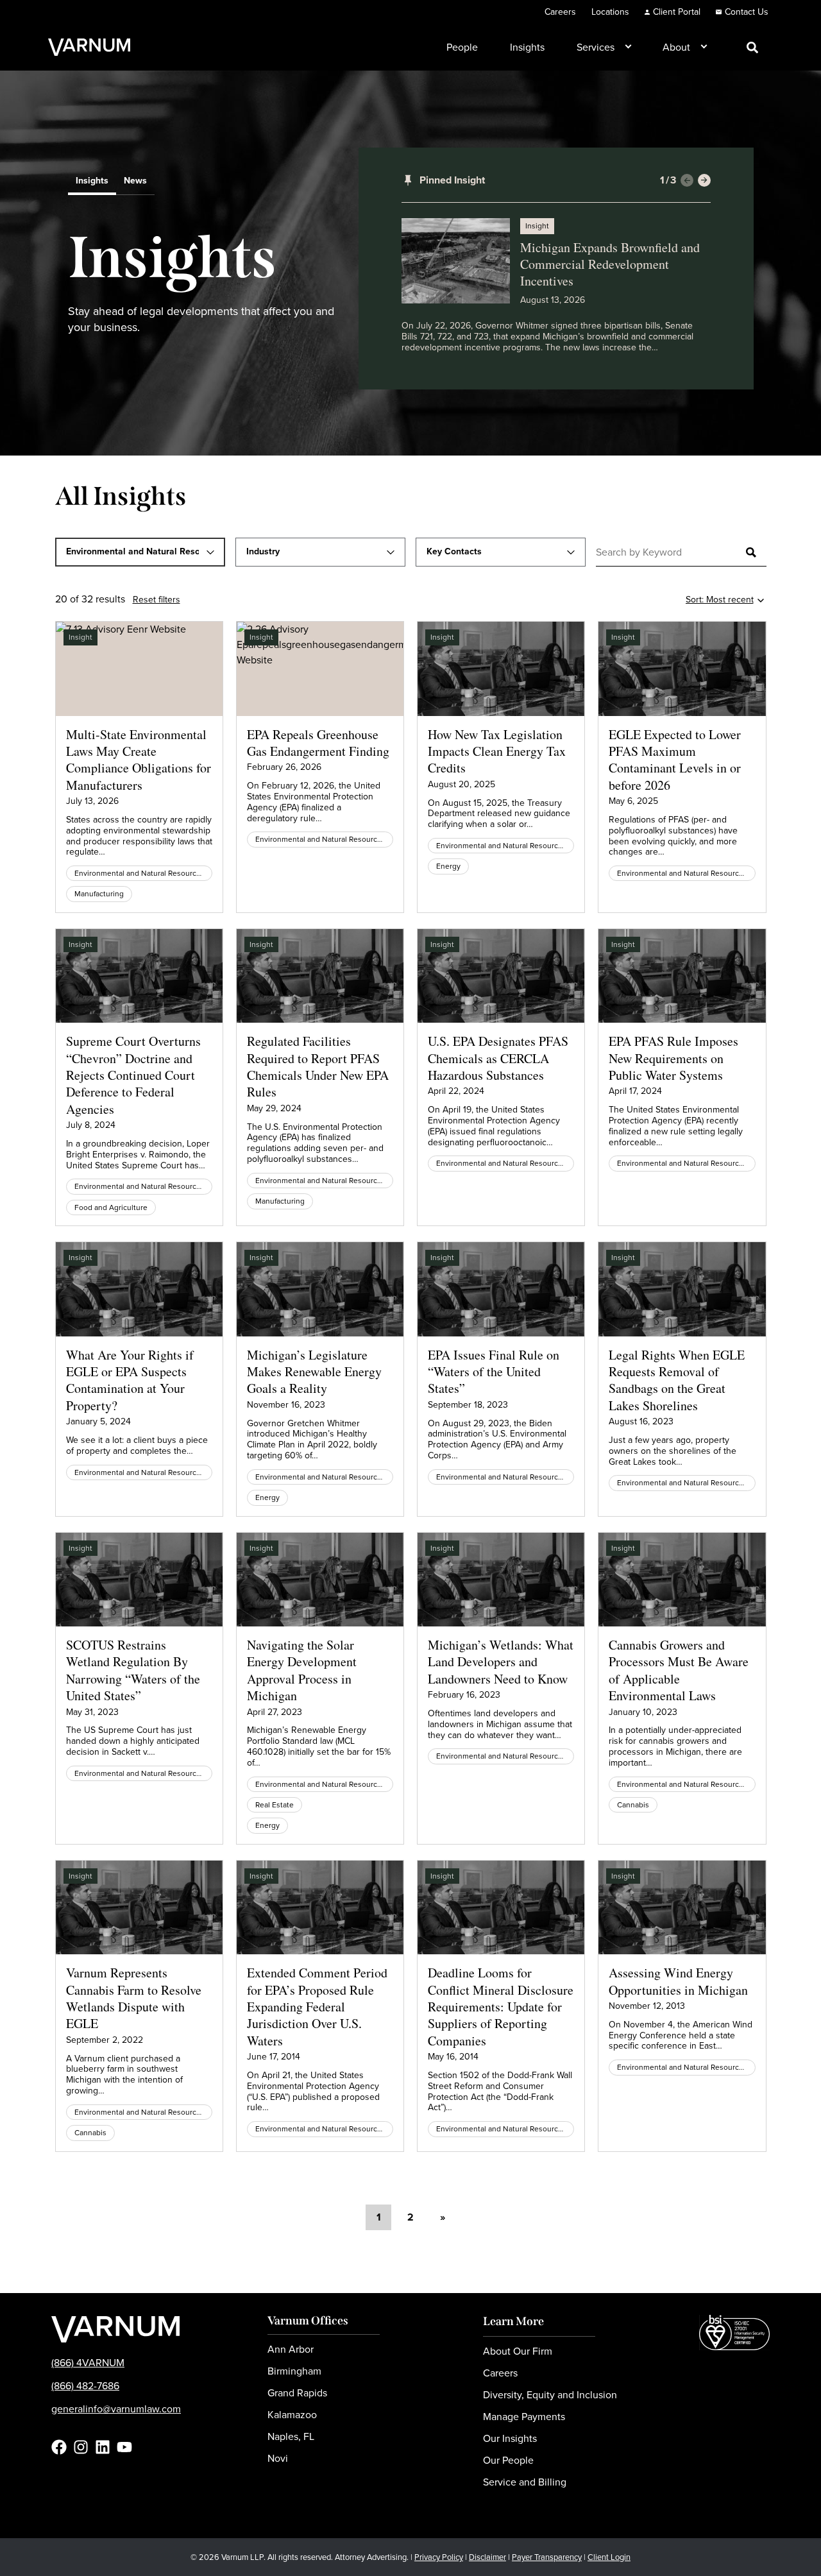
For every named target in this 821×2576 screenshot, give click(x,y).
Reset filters (157, 600)
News (135, 182)
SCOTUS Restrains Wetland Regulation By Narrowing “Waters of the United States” (133, 1670)
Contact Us (747, 12)
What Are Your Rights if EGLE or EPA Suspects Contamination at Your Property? (130, 1380)
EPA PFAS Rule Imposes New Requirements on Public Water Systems (673, 1058)
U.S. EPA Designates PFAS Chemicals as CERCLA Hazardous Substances (498, 1058)
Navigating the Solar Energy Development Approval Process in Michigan (302, 1670)
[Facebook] (59, 2447)
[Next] (704, 180)
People (462, 47)
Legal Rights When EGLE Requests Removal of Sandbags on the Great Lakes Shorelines (677, 1380)
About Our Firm (518, 2351)
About (676, 47)
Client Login (609, 2557)
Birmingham (294, 2371)
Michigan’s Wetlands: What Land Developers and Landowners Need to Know (501, 1662)
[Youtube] (124, 2447)
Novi (278, 2458)
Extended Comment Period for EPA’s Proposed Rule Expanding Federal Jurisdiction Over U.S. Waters (317, 2007)
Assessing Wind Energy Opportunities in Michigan (678, 1981)
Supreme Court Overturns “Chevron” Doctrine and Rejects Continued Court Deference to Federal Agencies (133, 1075)
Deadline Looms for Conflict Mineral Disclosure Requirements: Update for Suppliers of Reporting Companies (501, 2007)
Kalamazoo (292, 2415)
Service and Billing (525, 2482)
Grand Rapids (297, 2393)
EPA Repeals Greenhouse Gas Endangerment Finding (318, 743)
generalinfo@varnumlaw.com (116, 2409)
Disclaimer (487, 2557)
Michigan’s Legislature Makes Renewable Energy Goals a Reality (314, 1372)
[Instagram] (81, 2447)
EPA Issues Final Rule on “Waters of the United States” (494, 1372)
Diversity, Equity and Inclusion (550, 2395)
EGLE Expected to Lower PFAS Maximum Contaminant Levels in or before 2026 (675, 760)
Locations (610, 12)
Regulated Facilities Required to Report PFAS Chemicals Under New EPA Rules (318, 1066)
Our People (508, 2460)
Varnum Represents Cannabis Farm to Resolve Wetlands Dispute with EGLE (134, 1998)
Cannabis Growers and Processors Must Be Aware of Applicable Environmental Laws (679, 1670)
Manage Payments (524, 2417)
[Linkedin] (103, 2447)
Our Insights (510, 2438)
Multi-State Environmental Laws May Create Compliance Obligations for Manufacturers (139, 760)
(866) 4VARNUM (88, 2363)
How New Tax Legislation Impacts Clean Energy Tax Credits (497, 751)
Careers (560, 12)
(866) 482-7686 (85, 2386)
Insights (527, 47)
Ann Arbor (291, 2349)
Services (596, 47)
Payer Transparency (547, 2557)
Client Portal (677, 12)
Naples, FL (291, 2436)
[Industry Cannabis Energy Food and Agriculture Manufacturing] (320, 552)
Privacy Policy (439, 2557)
